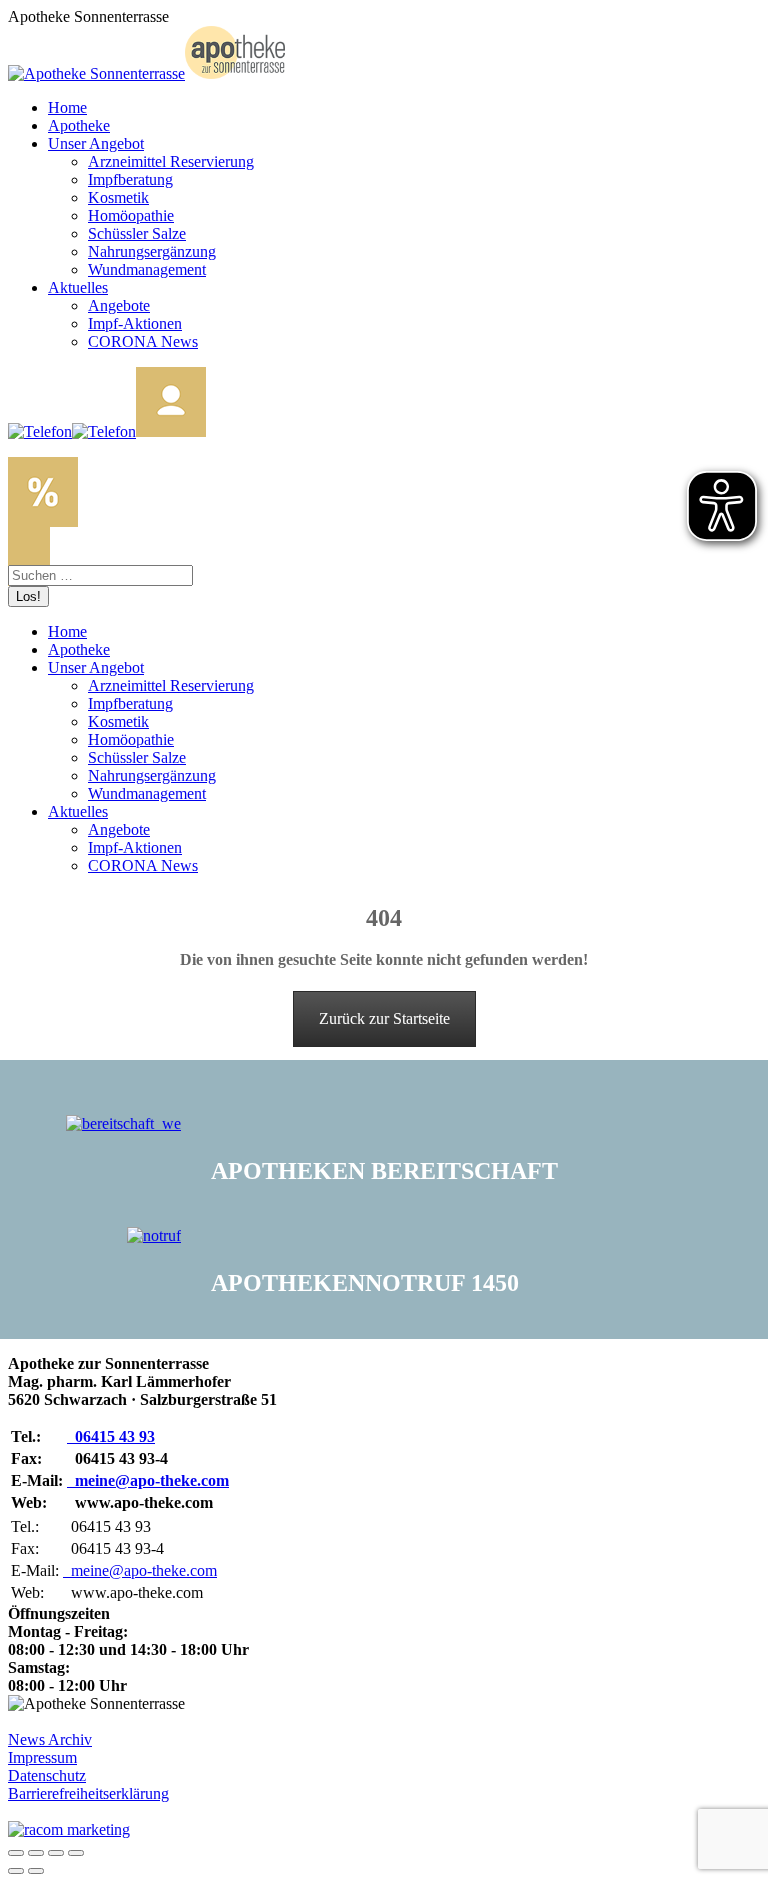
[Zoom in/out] (76, 1853)
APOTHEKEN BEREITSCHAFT (384, 1171)
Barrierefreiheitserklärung (88, 1793)
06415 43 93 (111, 1436)
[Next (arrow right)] (36, 1871)
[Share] (36, 1853)
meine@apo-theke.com (148, 1480)
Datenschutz (47, 1775)
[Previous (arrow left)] (16, 1871)
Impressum (42, 1757)
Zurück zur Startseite (384, 1018)
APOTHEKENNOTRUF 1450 (365, 1283)
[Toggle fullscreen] (56, 1853)
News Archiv (50, 1739)
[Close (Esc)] (16, 1853)
